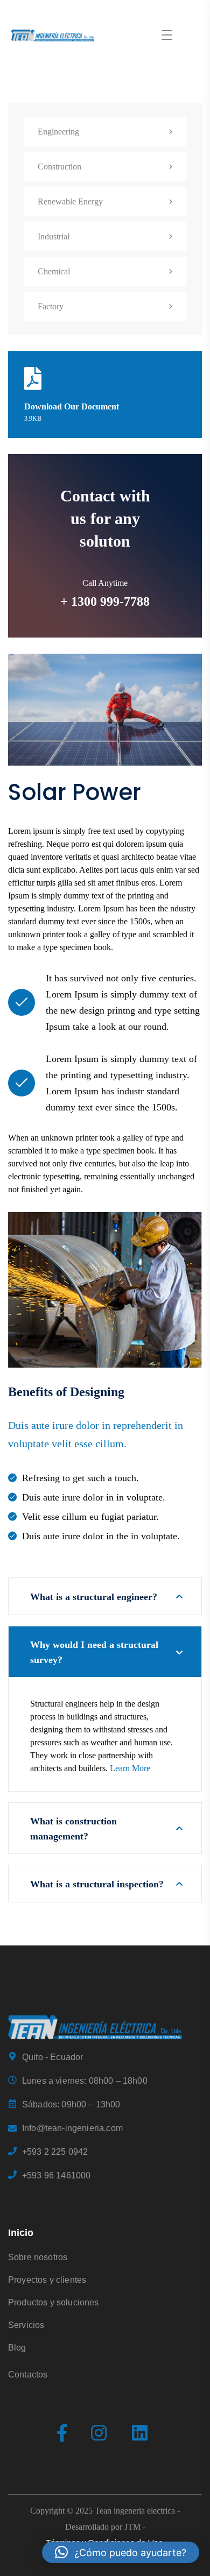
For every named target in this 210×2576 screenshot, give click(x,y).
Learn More (130, 1768)
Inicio (21, 2233)
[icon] (62, 2434)
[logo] (95, 2026)
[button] (121, 2552)
